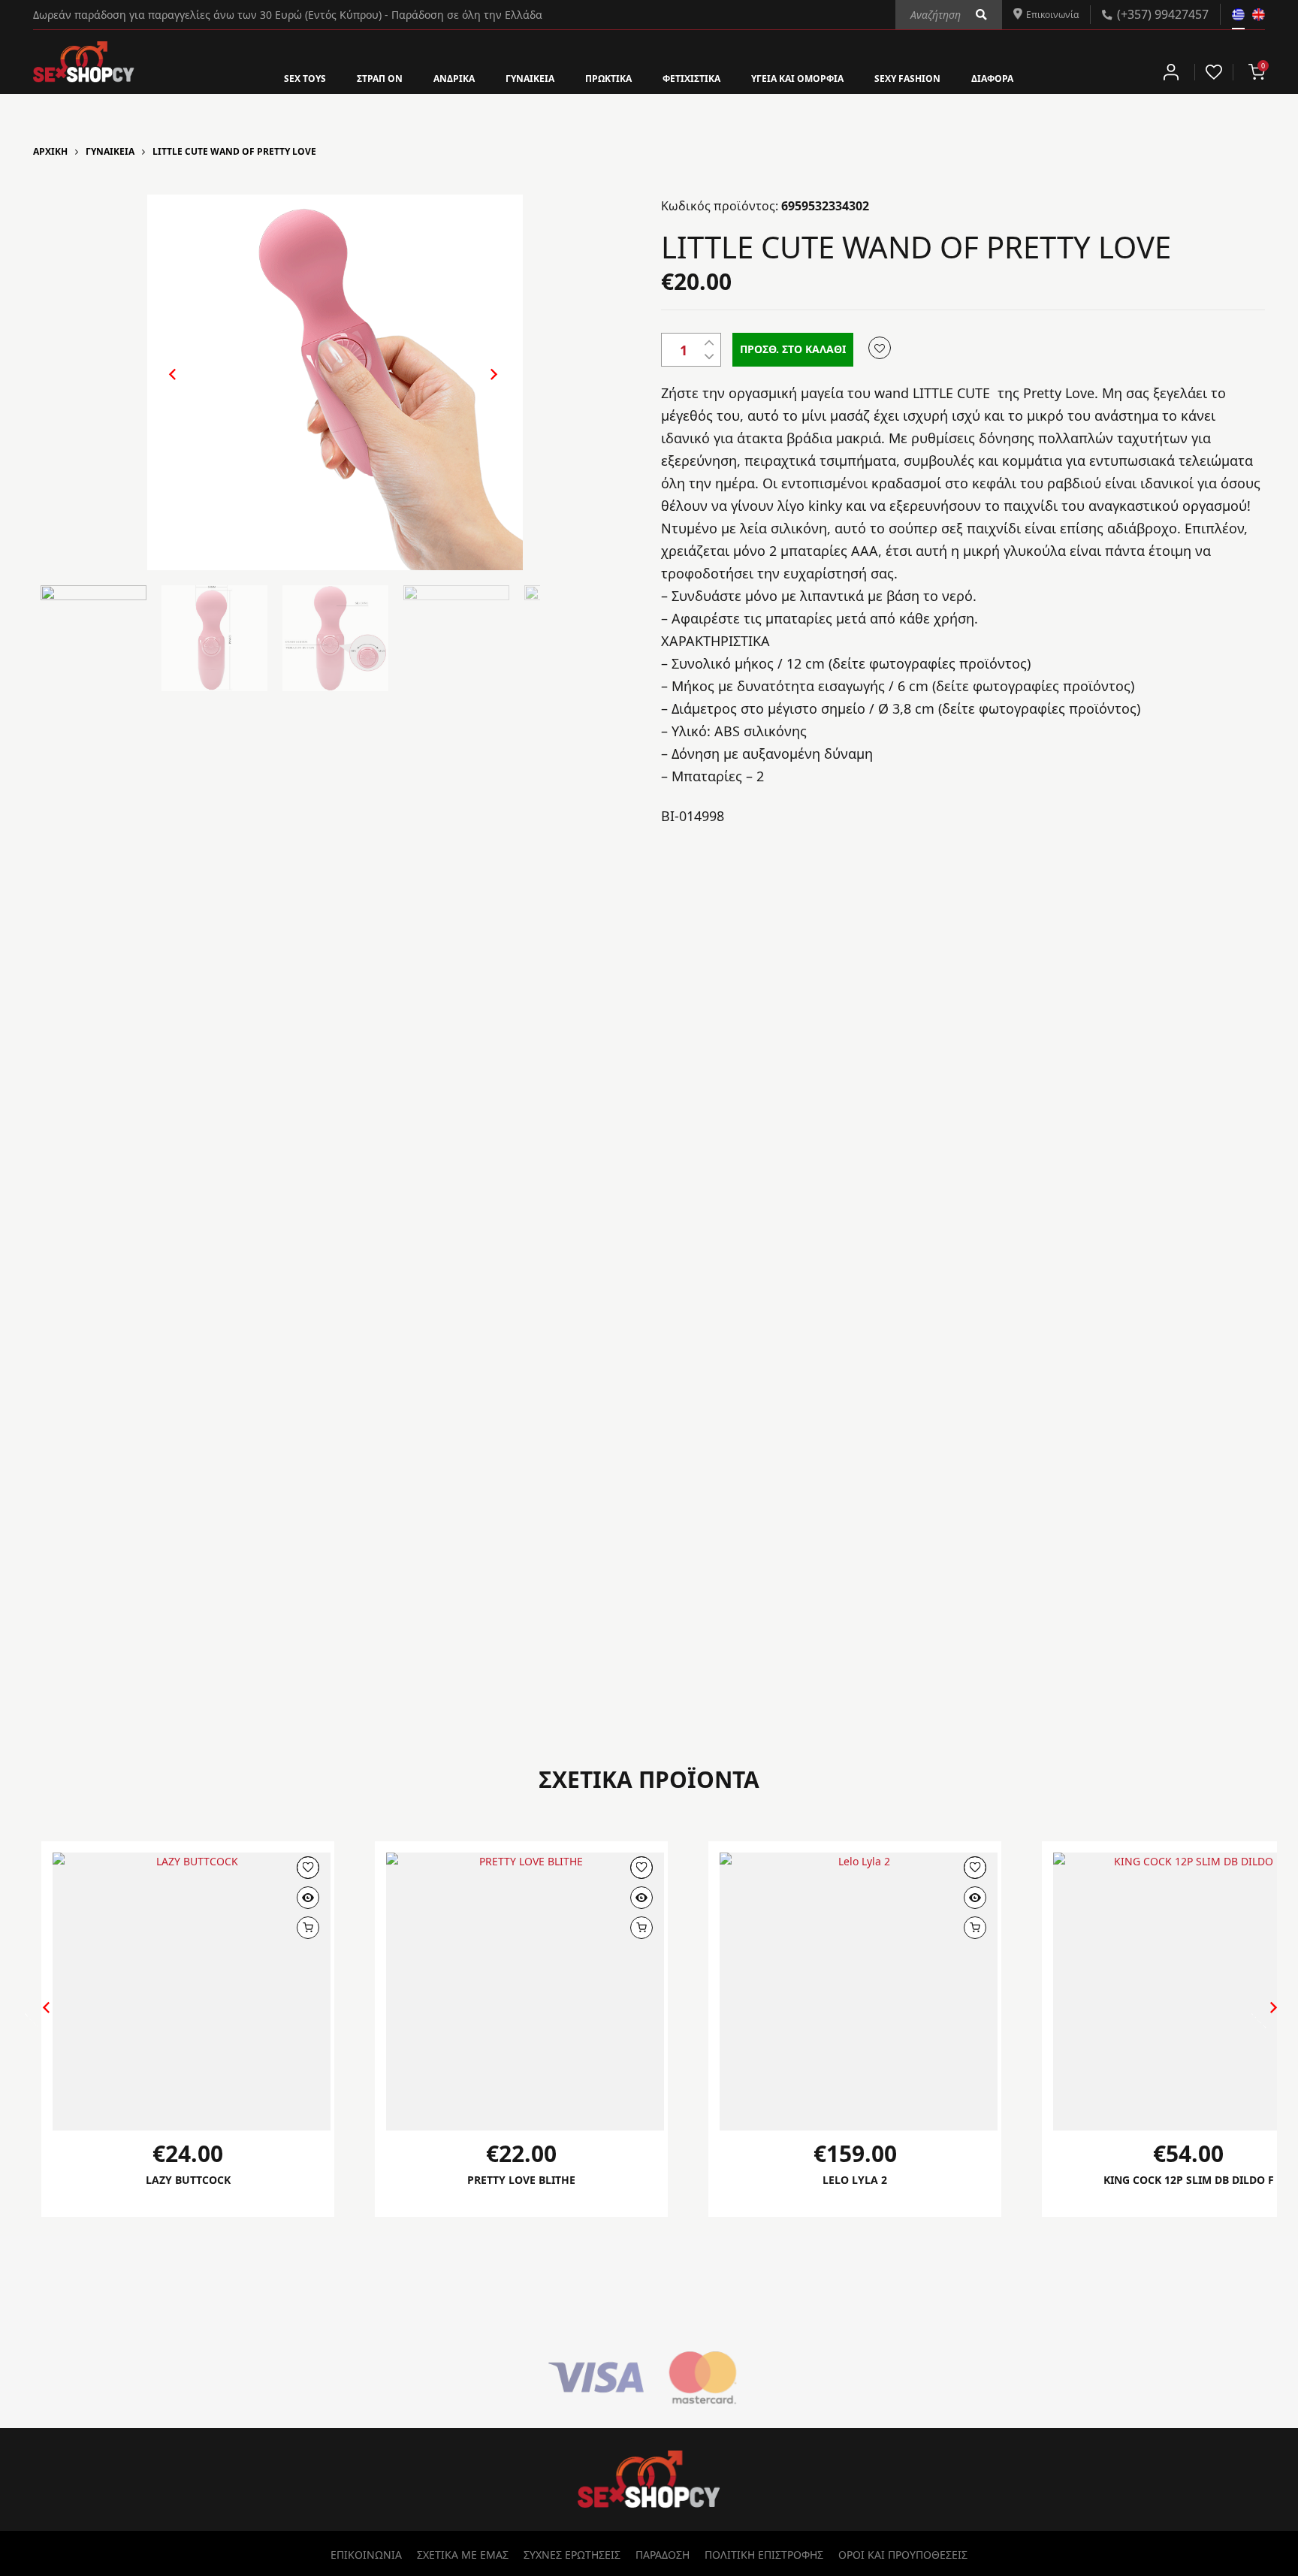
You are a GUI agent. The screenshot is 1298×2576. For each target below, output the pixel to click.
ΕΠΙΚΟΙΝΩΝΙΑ (366, 2555)
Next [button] (478, 387)
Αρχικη (50, 151)
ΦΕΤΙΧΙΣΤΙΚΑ (695, 77)
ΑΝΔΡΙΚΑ (424, 77)
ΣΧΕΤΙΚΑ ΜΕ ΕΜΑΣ (463, 2555)
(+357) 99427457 (1163, 14)
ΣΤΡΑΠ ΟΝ (340, 77)
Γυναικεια (110, 151)
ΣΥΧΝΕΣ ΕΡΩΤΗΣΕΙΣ (572, 2555)
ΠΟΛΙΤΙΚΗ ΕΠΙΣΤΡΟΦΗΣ (764, 2555)
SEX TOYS (255, 77)
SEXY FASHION (946, 77)
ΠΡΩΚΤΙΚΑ (599, 77)
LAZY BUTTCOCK (188, 2180)
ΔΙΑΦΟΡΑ (1042, 77)
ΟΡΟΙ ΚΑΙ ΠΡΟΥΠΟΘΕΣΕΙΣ (903, 2555)
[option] (335, 382)
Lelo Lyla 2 (855, 2180)
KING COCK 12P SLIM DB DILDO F (1189, 2180)
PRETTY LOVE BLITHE (522, 2180)
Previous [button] (165, 387)
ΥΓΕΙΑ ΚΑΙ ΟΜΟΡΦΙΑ (818, 77)
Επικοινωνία (1046, 14)
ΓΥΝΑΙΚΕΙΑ (510, 77)
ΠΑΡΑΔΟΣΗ (663, 2555)
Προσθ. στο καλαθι (793, 349)
